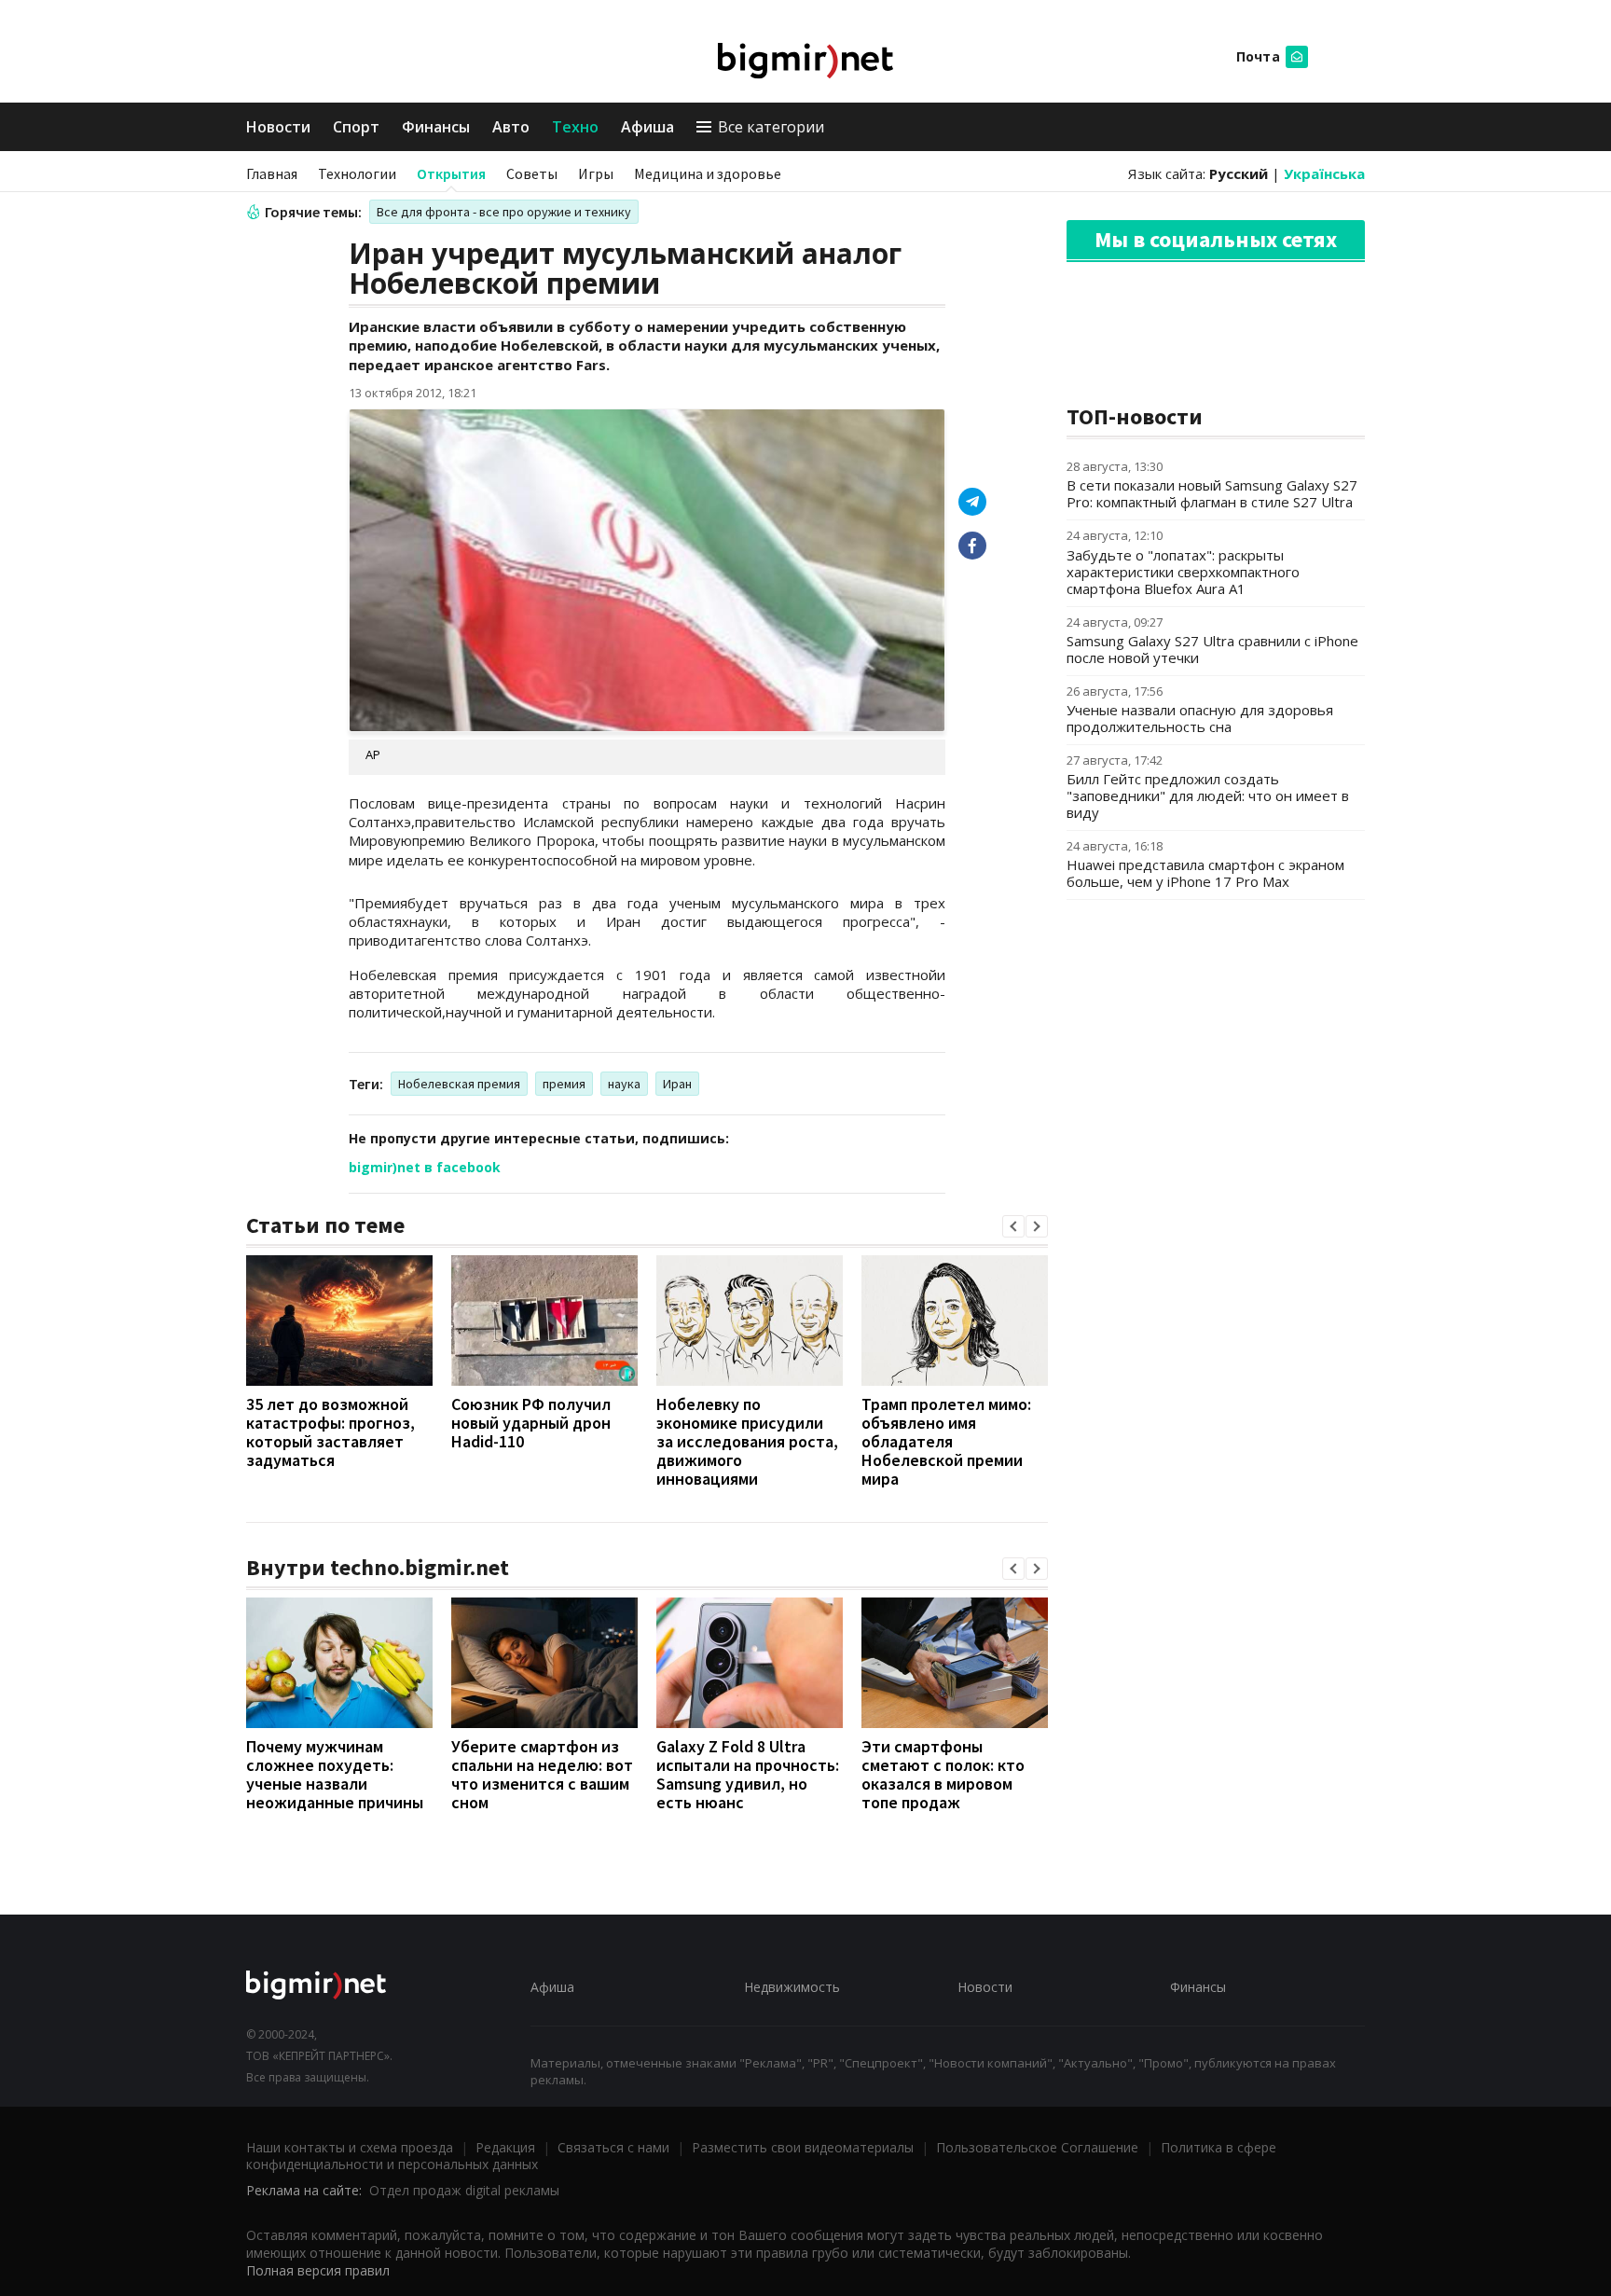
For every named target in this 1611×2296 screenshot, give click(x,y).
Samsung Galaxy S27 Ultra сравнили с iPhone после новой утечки (1212, 649)
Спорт (356, 127)
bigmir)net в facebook (425, 1167)
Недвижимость (792, 1987)
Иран (677, 1084)
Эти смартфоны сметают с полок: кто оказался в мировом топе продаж (943, 1774)
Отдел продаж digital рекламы (464, 2190)
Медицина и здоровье (708, 173)
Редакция (505, 2147)
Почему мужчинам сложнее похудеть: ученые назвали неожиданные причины (335, 1774)
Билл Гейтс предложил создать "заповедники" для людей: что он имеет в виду (1208, 795)
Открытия (451, 173)
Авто (511, 127)
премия (564, 1084)
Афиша (647, 127)
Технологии (357, 173)
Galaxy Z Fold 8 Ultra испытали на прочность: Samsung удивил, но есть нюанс (748, 1774)
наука (624, 1084)
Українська (1324, 173)
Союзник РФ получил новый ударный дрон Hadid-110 (531, 1423)
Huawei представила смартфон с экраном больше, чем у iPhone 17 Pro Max (1205, 873)
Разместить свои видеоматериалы (803, 2147)
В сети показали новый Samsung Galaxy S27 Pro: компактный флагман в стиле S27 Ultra (1212, 493)
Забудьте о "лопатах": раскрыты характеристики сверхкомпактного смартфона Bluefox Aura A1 (1183, 572)
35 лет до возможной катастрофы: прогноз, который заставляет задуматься (330, 1432)
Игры (596, 173)
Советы (532, 173)
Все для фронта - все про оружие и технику (504, 212)
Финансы (436, 127)
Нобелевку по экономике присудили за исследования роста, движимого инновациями (747, 1441)
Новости (278, 127)
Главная (272, 173)
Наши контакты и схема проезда (350, 2147)
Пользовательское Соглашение (1037, 2147)
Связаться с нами (613, 2147)
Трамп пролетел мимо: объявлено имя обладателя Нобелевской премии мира (946, 1441)
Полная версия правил (318, 2270)
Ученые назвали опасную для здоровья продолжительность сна (1200, 718)
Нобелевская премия (459, 1084)
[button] (1013, 1226)
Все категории (771, 127)
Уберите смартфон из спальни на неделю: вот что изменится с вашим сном (542, 1774)
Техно (575, 127)
